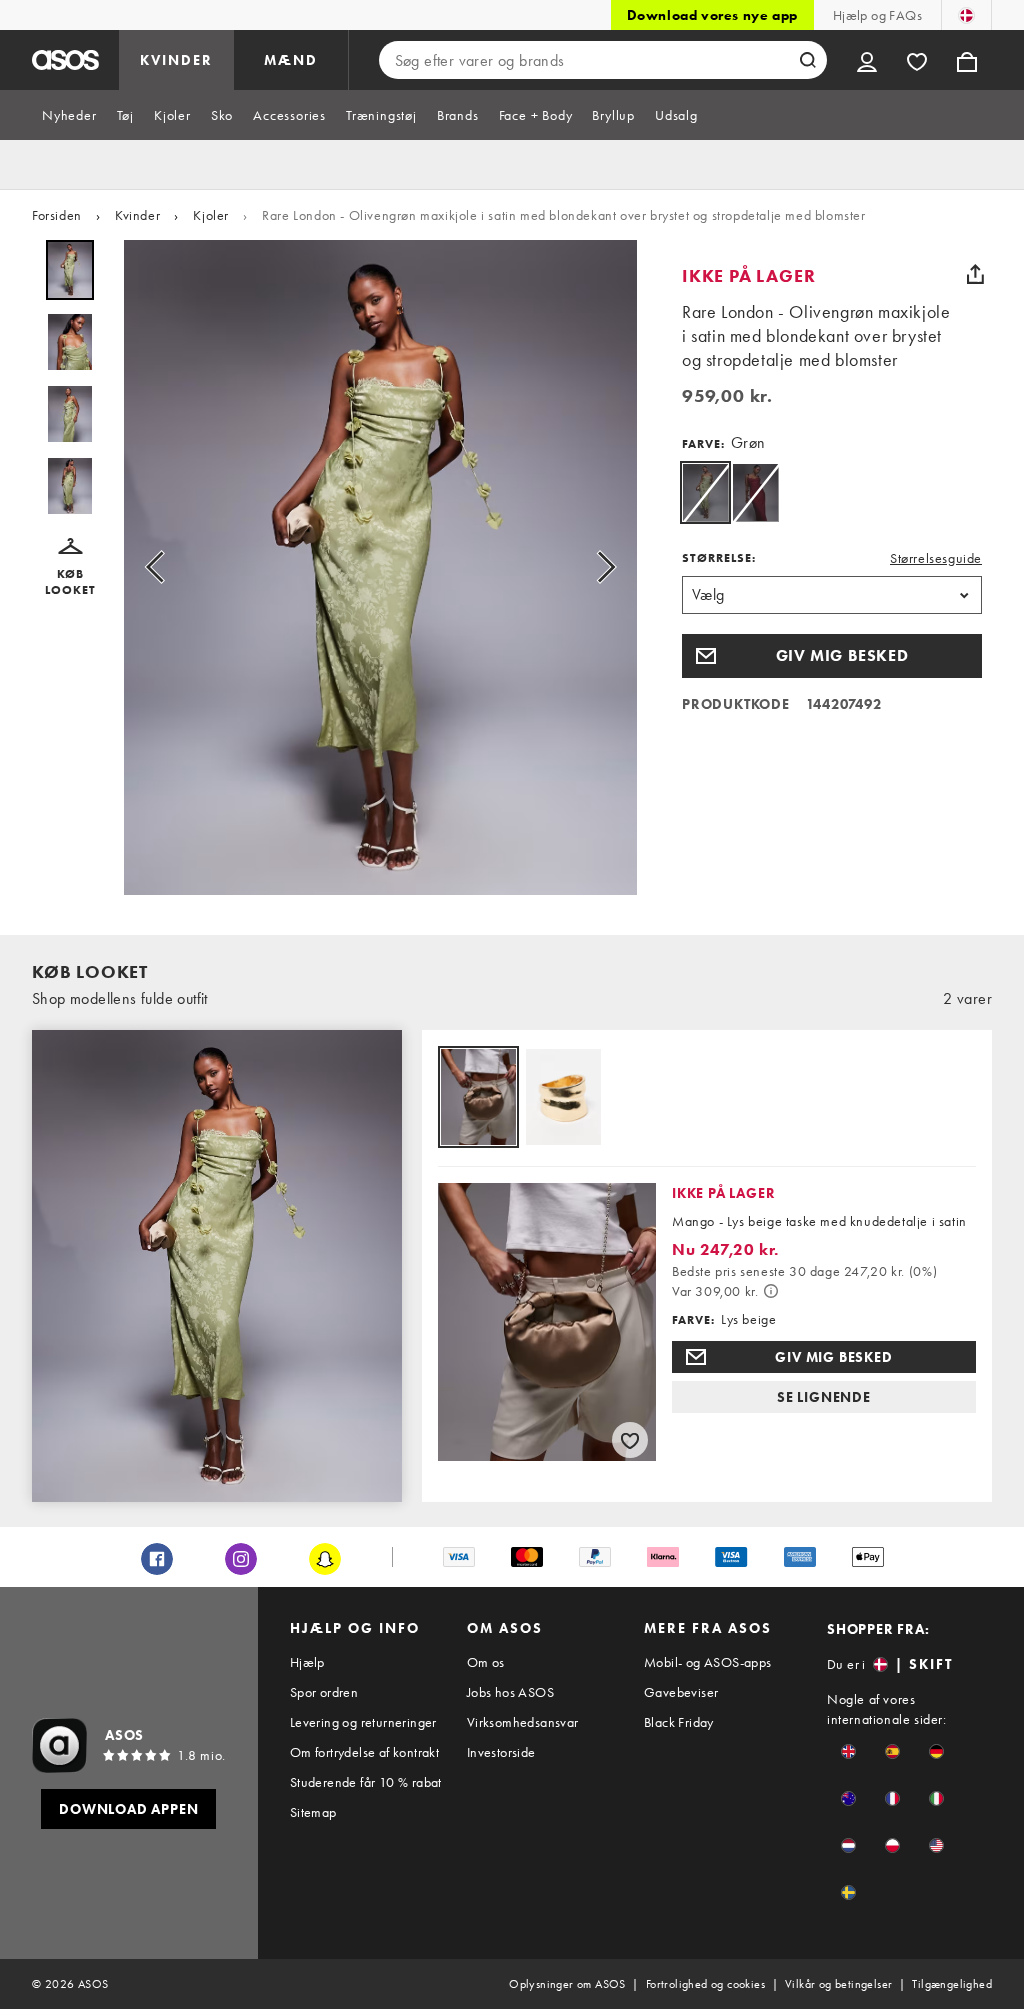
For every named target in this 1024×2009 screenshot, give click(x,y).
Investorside (501, 1752)
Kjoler (211, 215)
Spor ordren (324, 1692)
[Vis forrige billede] (161, 567)
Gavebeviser (681, 1692)
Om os (486, 1662)
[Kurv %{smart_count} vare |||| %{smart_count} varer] (967, 60)
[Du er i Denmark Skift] (966, 15)
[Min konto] (867, 60)
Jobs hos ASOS (510, 1692)
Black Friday (679, 1722)
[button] (70, 568)
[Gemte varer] (917, 60)
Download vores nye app (712, 15)
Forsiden (57, 215)
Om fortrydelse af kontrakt (364, 1752)
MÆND (291, 60)
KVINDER (176, 60)
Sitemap (313, 1812)
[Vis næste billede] (600, 567)
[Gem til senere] (630, 1440)
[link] (705, 492)
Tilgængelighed (952, 1984)
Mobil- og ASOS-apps (708, 1662)
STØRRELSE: (719, 558)
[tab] (69, 115)
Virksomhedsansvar (523, 1722)
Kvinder (137, 215)
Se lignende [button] (824, 1397)
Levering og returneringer (363, 1722)
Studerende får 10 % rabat (366, 1782)
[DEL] (975, 274)
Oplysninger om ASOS (567, 1984)
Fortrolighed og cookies (705, 1984)
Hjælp (307, 1662)
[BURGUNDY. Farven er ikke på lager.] (755, 492)
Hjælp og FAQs (877, 15)
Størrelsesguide (936, 558)
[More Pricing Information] (771, 1291)
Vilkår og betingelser (838, 1984)
